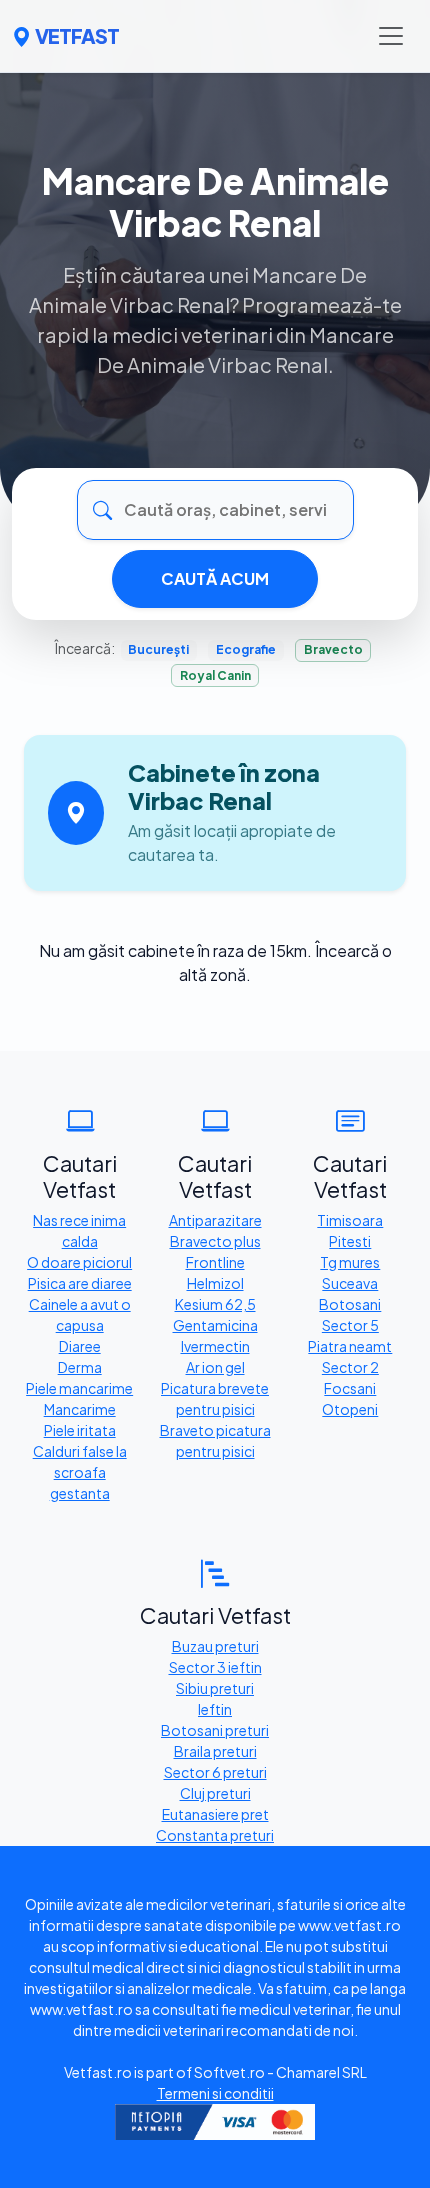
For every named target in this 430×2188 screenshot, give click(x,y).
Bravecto (333, 649)
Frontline (215, 1262)
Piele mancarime (79, 1388)
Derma (80, 1367)
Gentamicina (215, 1325)
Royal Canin (215, 675)
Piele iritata (80, 1430)
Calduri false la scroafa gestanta (80, 1472)
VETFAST (77, 35)
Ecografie (246, 649)
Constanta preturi (215, 1835)
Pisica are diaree (80, 1283)
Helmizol (215, 1283)
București (158, 649)
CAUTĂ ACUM (215, 578)
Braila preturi (215, 1751)
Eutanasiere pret (215, 1814)
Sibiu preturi (215, 1688)
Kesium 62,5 (215, 1304)
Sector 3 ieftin (215, 1667)
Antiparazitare (215, 1220)
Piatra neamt (350, 1346)
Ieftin (215, 1709)
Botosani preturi (215, 1730)
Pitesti (350, 1241)
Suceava (350, 1283)
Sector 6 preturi (215, 1772)
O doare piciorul (79, 1262)
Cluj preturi (215, 1793)
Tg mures (350, 1262)
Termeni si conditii (215, 2093)
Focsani (350, 1388)
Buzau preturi (215, 1646)
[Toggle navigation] (391, 36)
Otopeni (350, 1409)
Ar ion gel (215, 1367)
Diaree (80, 1346)
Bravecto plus (215, 1241)
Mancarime (80, 1409)
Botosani (350, 1304)
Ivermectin (215, 1346)
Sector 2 (350, 1367)
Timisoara (350, 1220)
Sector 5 (350, 1325)
